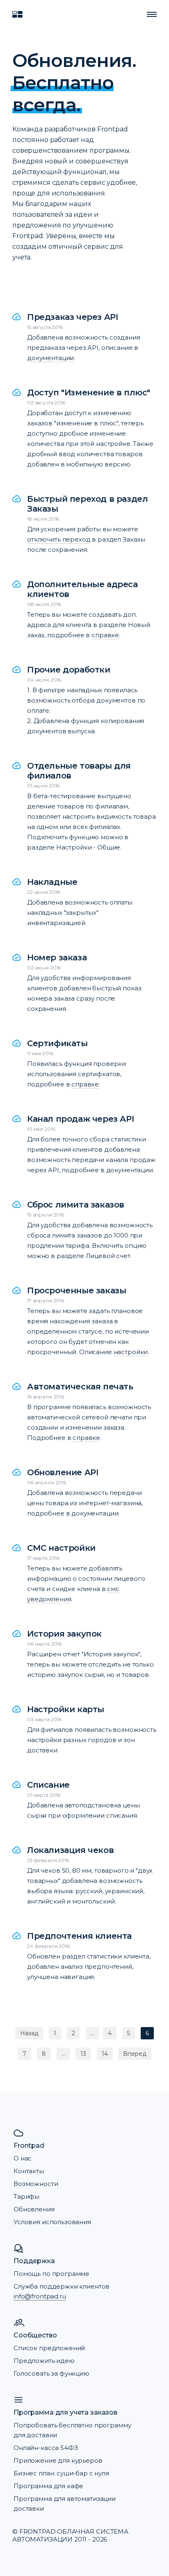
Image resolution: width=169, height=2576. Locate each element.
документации (50, 358)
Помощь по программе (51, 2274)
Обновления (34, 2209)
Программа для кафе (48, 2486)
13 (83, 2054)
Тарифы (26, 2196)
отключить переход (59, 539)
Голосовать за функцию (51, 2373)
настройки (131, 1352)
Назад (29, 2033)
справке (105, 635)
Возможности (36, 2184)
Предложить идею (44, 2361)
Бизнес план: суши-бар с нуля (61, 2473)
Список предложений (49, 2348)
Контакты (29, 2171)
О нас (23, 2158)
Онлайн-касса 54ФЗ (46, 2448)
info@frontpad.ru (40, 2296)
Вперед (135, 2054)
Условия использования (52, 2222)
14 (105, 2054)
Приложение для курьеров (58, 2460)
